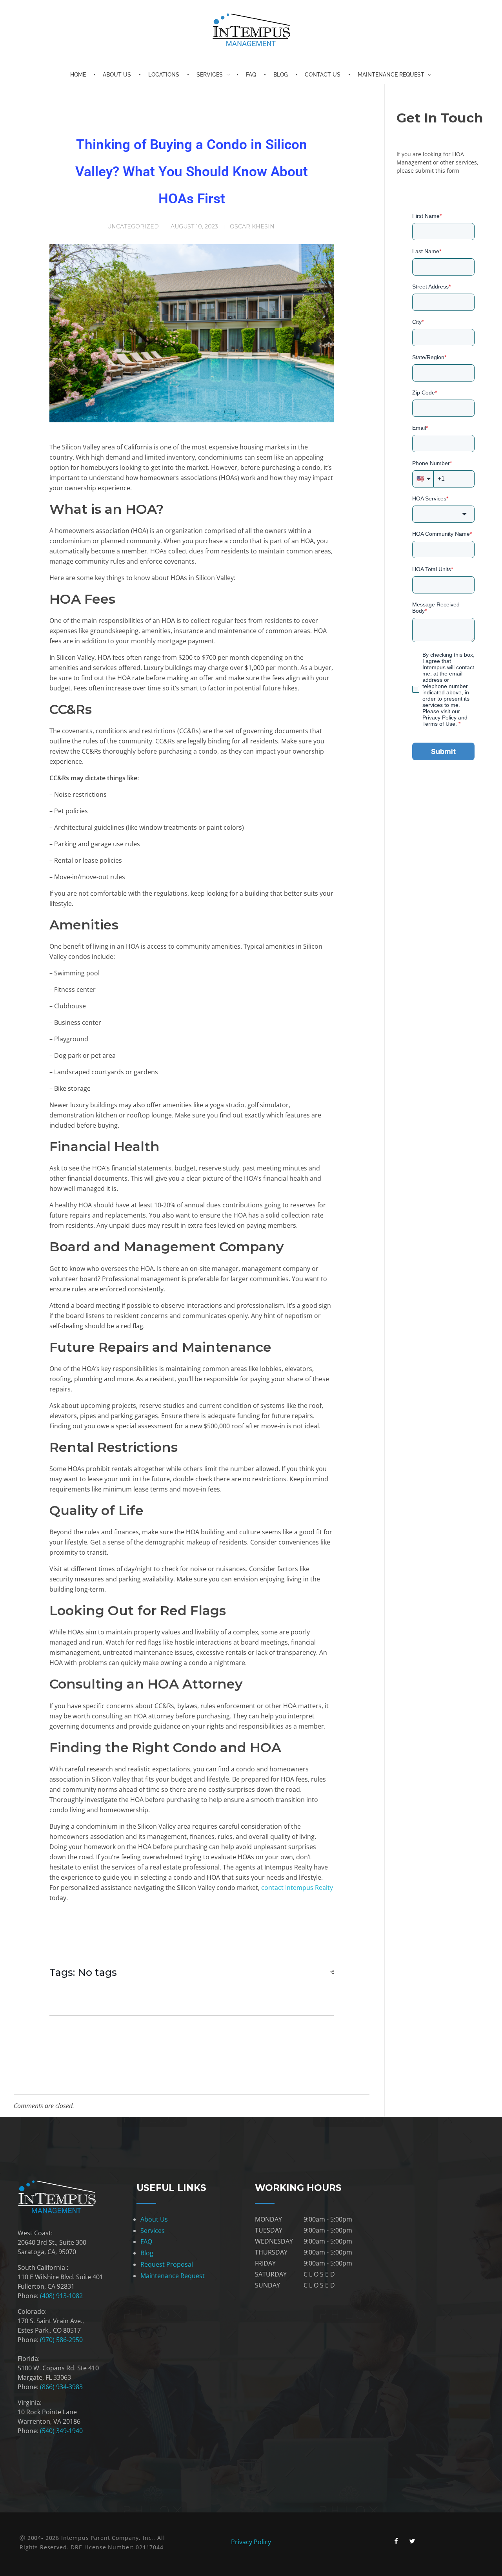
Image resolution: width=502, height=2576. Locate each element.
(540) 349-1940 (61, 2431)
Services (153, 2231)
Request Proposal (167, 2264)
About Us (154, 2219)
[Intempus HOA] (251, 30)
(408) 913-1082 (62, 2296)
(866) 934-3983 (62, 2387)
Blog (147, 2253)
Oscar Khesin (252, 226)
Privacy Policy (251, 2542)
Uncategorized (133, 226)
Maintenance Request (173, 2276)
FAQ (146, 2242)
